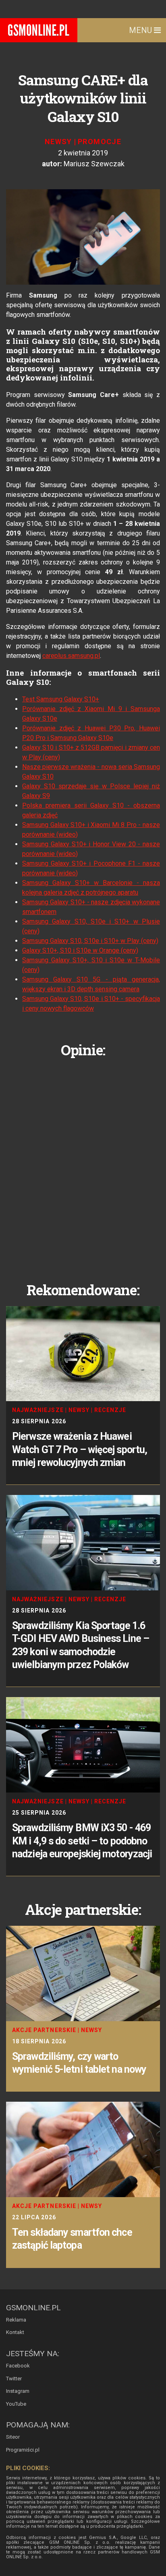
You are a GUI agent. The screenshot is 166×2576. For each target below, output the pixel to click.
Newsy (58, 142)
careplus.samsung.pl (71, 656)
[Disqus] (83, 1164)
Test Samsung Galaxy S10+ (61, 699)
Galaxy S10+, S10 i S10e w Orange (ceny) (80, 950)
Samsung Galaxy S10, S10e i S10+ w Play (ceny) (90, 941)
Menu (141, 30)
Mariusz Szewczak (94, 164)
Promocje (100, 142)
